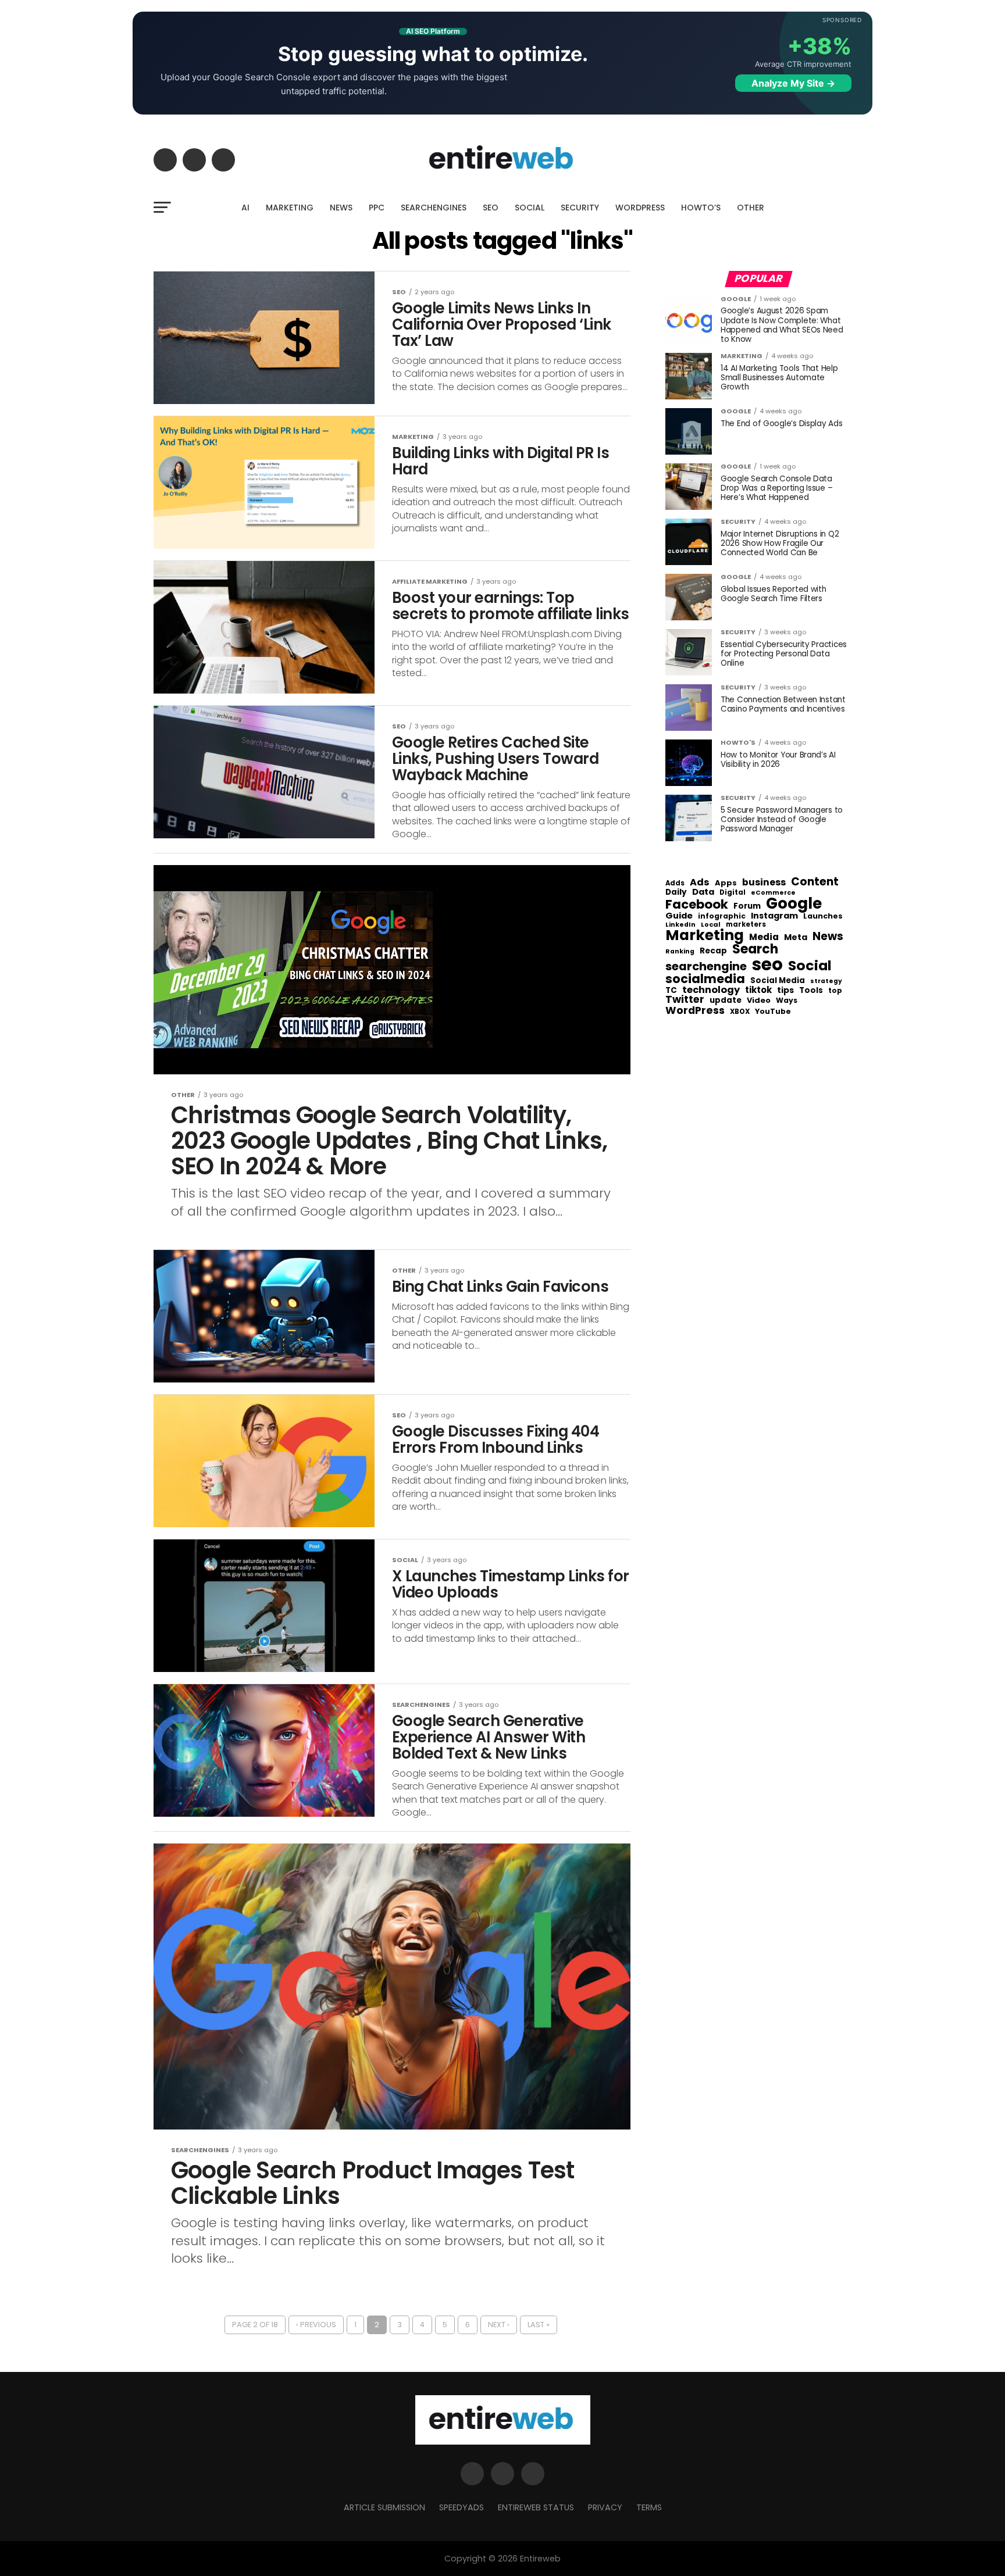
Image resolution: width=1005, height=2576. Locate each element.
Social (810, 965)
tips (785, 991)
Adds (675, 884)
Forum (747, 906)
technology (711, 990)
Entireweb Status (536, 2507)
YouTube (773, 1012)
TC (671, 991)
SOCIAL (530, 208)
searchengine (706, 967)
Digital (733, 893)
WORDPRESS (640, 208)
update (726, 1001)
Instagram (774, 916)
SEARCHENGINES (434, 208)
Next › (499, 2325)
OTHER (751, 208)
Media (764, 937)
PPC (377, 208)
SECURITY (580, 208)
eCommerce (773, 893)
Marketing (705, 936)
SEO (491, 208)
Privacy (605, 2507)
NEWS (341, 208)
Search (755, 949)
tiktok (758, 990)
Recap (713, 951)
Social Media (778, 980)
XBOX (740, 1012)
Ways (787, 1001)
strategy (826, 982)
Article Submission (384, 2507)
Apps (726, 883)
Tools (811, 990)
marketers (746, 925)
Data (703, 892)
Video (759, 1001)
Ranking (680, 952)
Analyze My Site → (793, 83)
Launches (823, 917)
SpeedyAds (461, 2507)
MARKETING (290, 208)
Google (794, 903)
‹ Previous (316, 2325)
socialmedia (705, 979)
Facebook (697, 904)
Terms (649, 2507)
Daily (676, 892)
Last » (539, 2325)
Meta (796, 937)
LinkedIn (680, 925)
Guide (679, 916)
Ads (700, 883)
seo (767, 964)
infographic (722, 916)
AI (245, 208)
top (835, 991)
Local (711, 925)
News (828, 937)
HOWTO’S (701, 208)
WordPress (695, 1010)
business (764, 883)
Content (815, 882)
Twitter (685, 1000)
